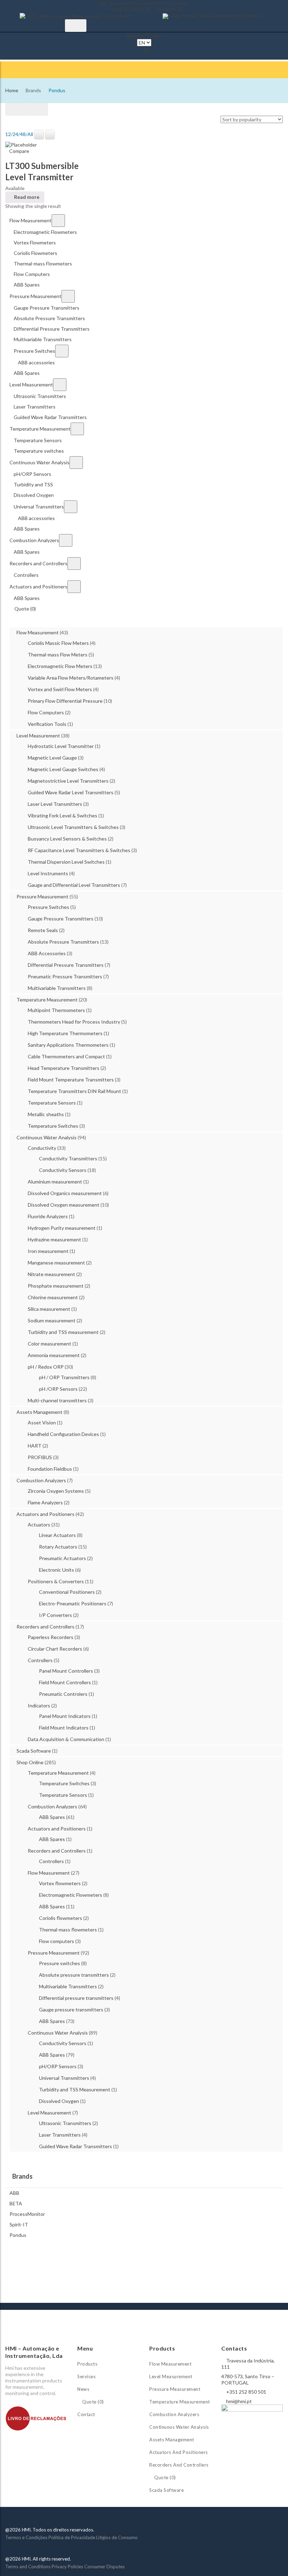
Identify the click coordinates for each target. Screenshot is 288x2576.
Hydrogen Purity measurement (62, 1228)
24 (15, 134)
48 (23, 134)
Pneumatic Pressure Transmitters (65, 976)
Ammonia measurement (54, 1355)
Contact (86, 2414)
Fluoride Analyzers (48, 1216)
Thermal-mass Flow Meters (58, 655)
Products (87, 2364)
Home (12, 90)
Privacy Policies (67, 2567)
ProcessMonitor (27, 2214)
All (30, 134)
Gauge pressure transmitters (71, 2009)
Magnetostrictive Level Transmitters (68, 781)
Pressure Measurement (42, 896)
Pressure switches (60, 1963)
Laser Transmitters (60, 2135)
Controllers (40, 1660)
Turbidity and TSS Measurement (75, 2089)
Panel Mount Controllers (66, 1671)
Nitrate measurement (51, 1274)
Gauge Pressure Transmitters (61, 919)
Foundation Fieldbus (50, 1469)
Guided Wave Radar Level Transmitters (71, 792)
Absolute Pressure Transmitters (63, 942)
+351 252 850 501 (131, 9)
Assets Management (40, 1412)
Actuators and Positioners (45, 1514)
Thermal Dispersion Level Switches (66, 862)
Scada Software (34, 1751)
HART (35, 1446)
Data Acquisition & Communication (66, 1739)
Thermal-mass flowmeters (68, 1930)
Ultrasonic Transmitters (65, 2123)
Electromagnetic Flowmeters (71, 1895)
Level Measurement (38, 736)
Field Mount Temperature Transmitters (71, 1080)
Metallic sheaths (46, 1114)
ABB (14, 2193)
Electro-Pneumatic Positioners (73, 1603)
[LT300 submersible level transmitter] (21, 144)
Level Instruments (48, 873)
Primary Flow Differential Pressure (65, 701)
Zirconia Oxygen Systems (56, 1491)
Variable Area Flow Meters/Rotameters (71, 678)
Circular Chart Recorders (55, 1649)
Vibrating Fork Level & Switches (63, 815)
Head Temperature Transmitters (64, 1068)
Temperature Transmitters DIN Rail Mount (74, 1091)
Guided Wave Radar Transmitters (76, 2146)
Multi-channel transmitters (57, 1400)
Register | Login (144, 36)
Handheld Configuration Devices (63, 1434)
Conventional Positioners (67, 1592)
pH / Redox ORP (46, 1367)
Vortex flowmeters (60, 1883)
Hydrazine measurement (54, 1239)
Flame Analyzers (45, 1502)
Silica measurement (49, 1309)
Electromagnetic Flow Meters (60, 666)
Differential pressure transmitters (76, 1998)
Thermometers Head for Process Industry (74, 1022)
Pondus (18, 2235)
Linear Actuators (57, 1535)
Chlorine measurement (53, 1297)
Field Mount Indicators (64, 1728)
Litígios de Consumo (117, 2537)
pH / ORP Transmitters (64, 1377)
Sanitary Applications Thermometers (68, 1045)
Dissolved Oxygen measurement (64, 1205)
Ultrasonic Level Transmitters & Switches (73, 827)
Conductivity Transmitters (68, 1158)
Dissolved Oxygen (59, 2101)
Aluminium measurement (55, 1182)
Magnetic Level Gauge (52, 758)
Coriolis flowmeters (61, 1918)
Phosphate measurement (56, 1286)
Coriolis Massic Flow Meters (58, 643)
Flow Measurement (38, 632)
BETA (16, 2203)
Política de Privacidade (72, 2537)
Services (86, 2376)
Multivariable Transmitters (57, 988)
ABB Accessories (47, 953)
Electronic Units (57, 1570)
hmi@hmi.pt (169, 9)
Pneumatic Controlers (63, 1694)
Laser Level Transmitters (55, 804)
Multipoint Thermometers (56, 1010)
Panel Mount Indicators (65, 1716)
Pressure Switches (48, 907)
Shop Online (30, 1762)
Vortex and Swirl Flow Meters (60, 689)
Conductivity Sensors (63, 1170)
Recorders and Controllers (45, 1627)
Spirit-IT (19, 2224)
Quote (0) (93, 2402)
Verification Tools (47, 724)
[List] (37, 109)
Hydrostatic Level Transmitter (61, 746)
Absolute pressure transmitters (74, 1975)
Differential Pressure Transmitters (66, 965)
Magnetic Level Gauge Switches (63, 769)
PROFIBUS (40, 1457)
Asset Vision (42, 1422)
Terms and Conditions (28, 2567)
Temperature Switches (53, 1126)
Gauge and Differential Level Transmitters (74, 885)
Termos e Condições (26, 2537)
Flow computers (57, 1941)
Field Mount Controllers (65, 1682)
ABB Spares (52, 1817)
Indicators (39, 1705)
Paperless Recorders (51, 1637)
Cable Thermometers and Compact (66, 1056)
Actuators (39, 1525)
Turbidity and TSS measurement (63, 1332)
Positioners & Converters (56, 1581)
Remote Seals (43, 930)
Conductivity (42, 1148)
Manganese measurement (56, 1263)
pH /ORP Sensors (58, 1389)
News (83, 2389)
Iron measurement (48, 1251)
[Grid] (16, 109)
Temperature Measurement (47, 1000)
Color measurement (50, 1344)
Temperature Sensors (52, 1103)
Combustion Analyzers (41, 1480)
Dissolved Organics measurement (65, 1193)
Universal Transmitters (64, 2078)
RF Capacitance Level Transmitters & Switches (79, 850)
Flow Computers (46, 712)
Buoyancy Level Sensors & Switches (67, 839)
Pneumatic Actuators (63, 1558)
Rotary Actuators (58, 1547)
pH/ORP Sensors (58, 2066)
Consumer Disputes (104, 2567)
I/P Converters (55, 1615)
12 (8, 134)
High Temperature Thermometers (65, 1033)
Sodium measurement (52, 1320)
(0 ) (147, 49)
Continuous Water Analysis (47, 1137)
